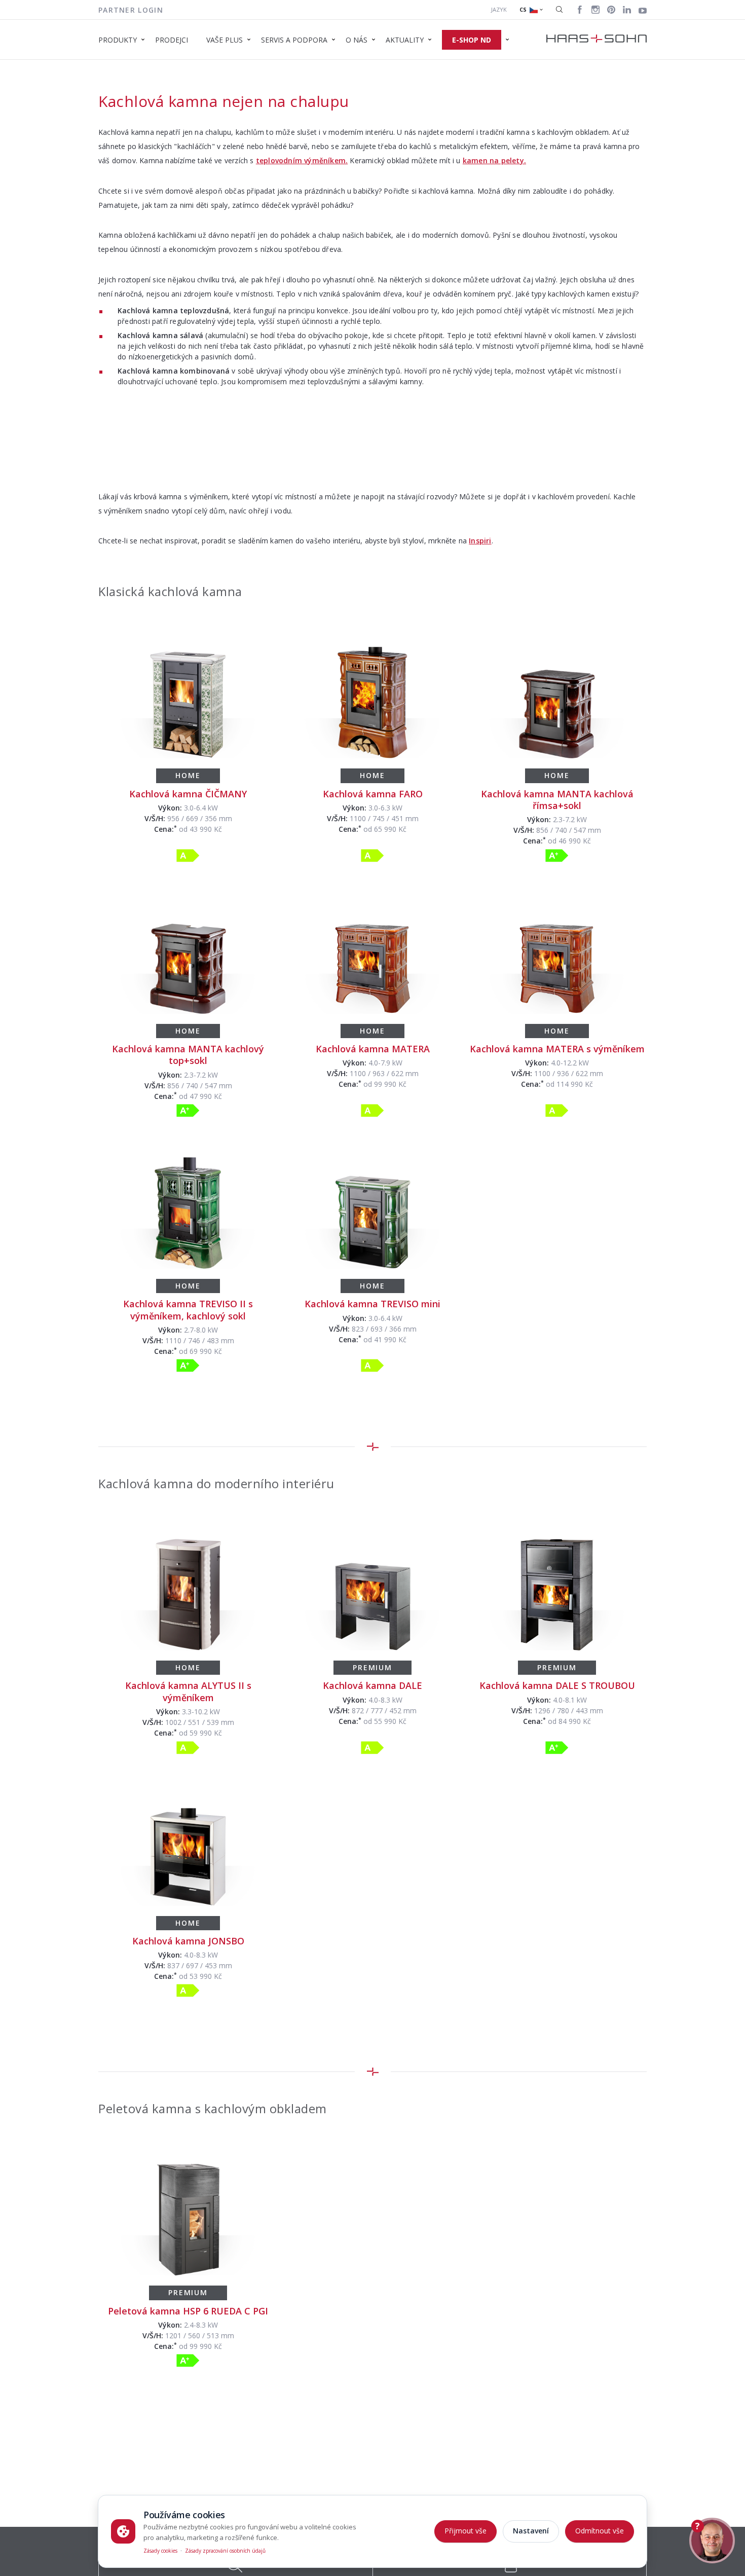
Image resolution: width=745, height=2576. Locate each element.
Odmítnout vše (600, 2531)
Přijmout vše (465, 2531)
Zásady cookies (160, 2551)
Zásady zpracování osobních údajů (225, 2551)
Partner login (131, 10)
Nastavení (531, 2531)
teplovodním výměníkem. (302, 160)
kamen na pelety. (494, 160)
